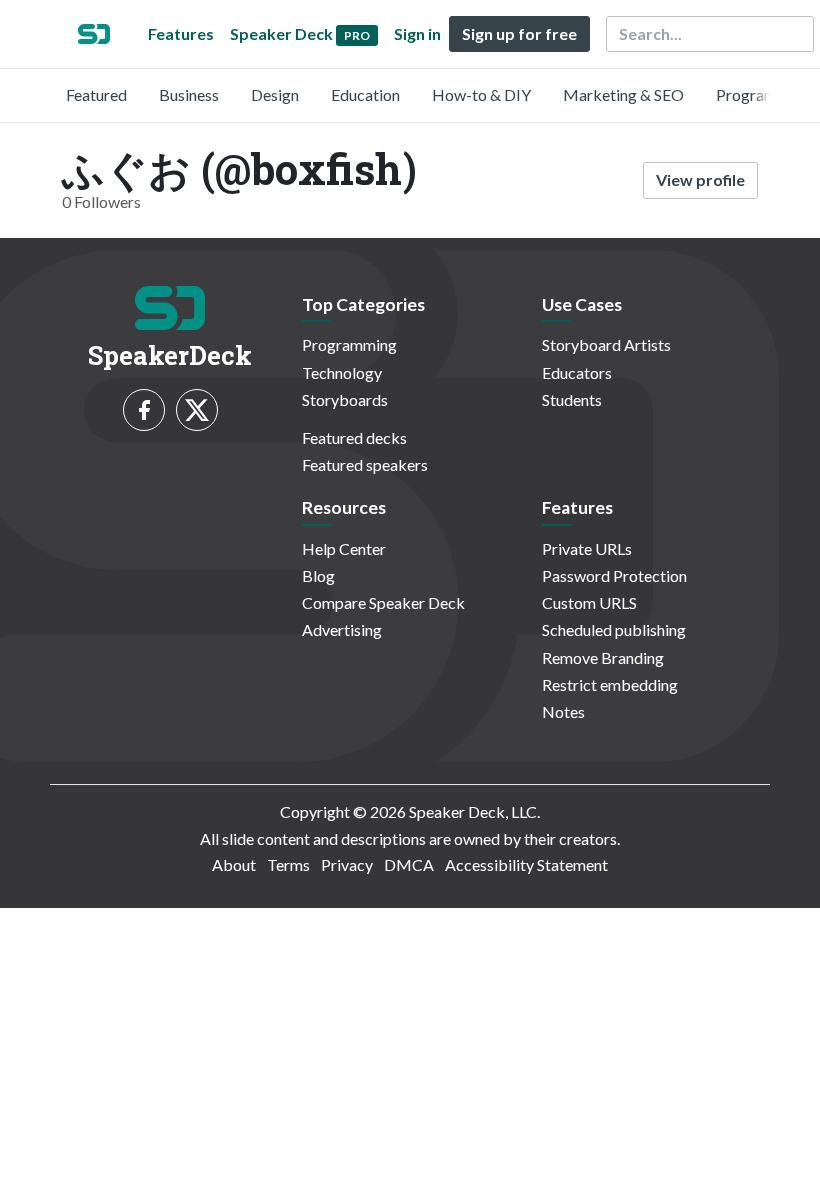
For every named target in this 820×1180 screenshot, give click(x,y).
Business (189, 94)
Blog (318, 575)
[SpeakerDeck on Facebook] (144, 410)
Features (181, 33)
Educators (577, 372)
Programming (763, 94)
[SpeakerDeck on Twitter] (197, 410)
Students (572, 399)
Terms (288, 864)
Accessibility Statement (526, 864)
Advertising (342, 629)
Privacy (347, 864)
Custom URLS (589, 602)
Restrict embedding (610, 684)
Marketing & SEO (623, 94)
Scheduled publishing (614, 629)
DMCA (409, 864)
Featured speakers (365, 464)
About (234, 864)
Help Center (344, 548)
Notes (563, 711)
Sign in (417, 33)
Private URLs (587, 548)
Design (275, 94)
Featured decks (354, 437)
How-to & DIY (481, 94)
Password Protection (614, 575)
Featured (96, 94)
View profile (700, 179)
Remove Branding (603, 657)
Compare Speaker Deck (383, 602)
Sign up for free (519, 33)
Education (365, 94)
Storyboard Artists (606, 344)
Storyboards (345, 399)
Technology (342, 372)
